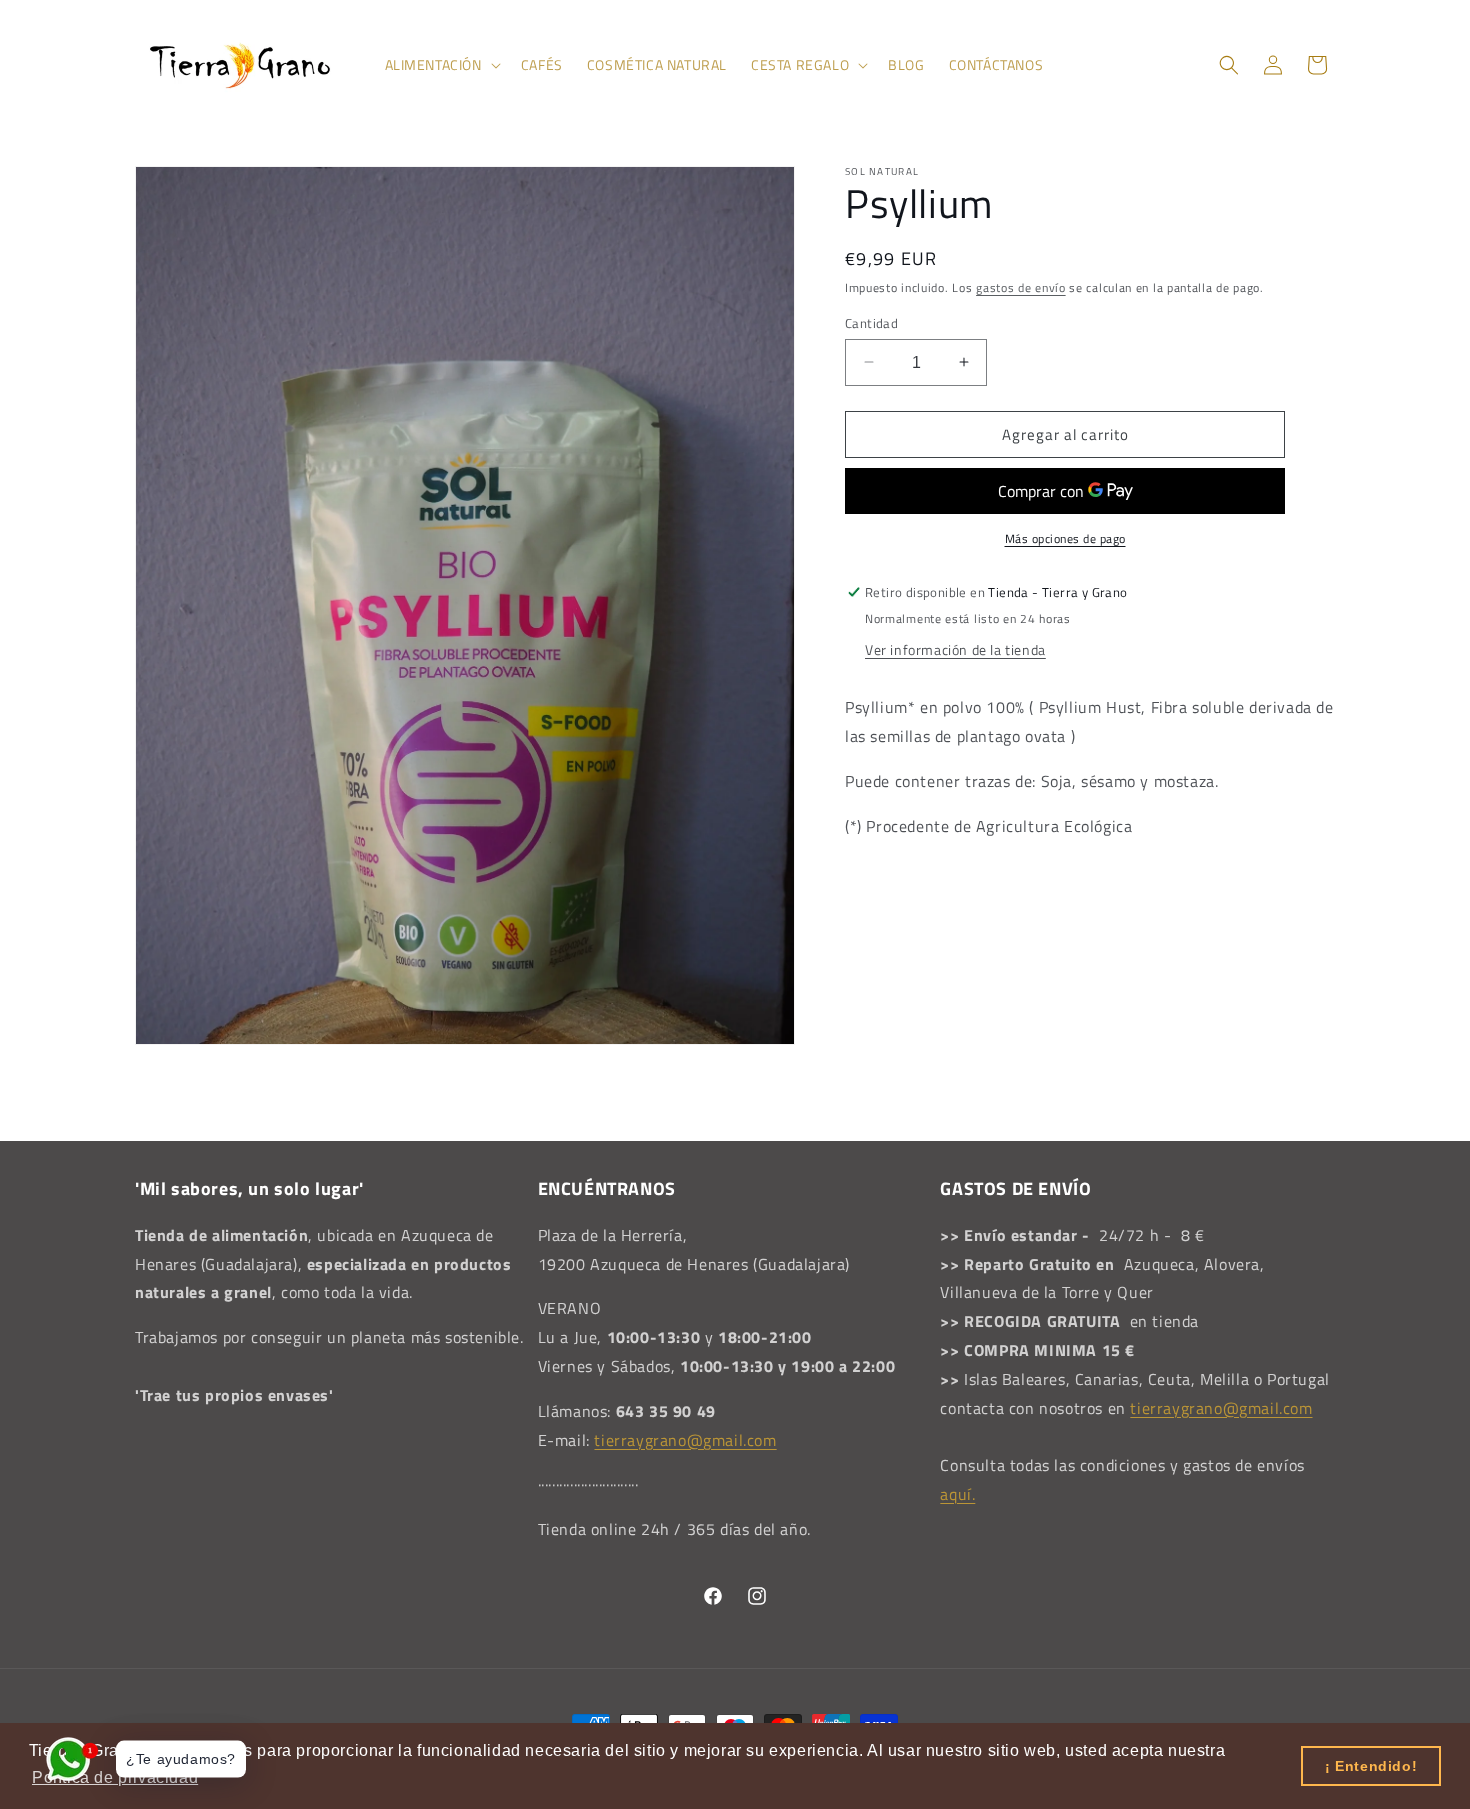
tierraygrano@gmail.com (685, 1440)
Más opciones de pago (1065, 539)
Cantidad (871, 322)
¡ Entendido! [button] (1371, 1766)
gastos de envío (1021, 287)
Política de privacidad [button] (115, 1777)
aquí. (957, 1494)
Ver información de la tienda (955, 649)
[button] (441, 65)
